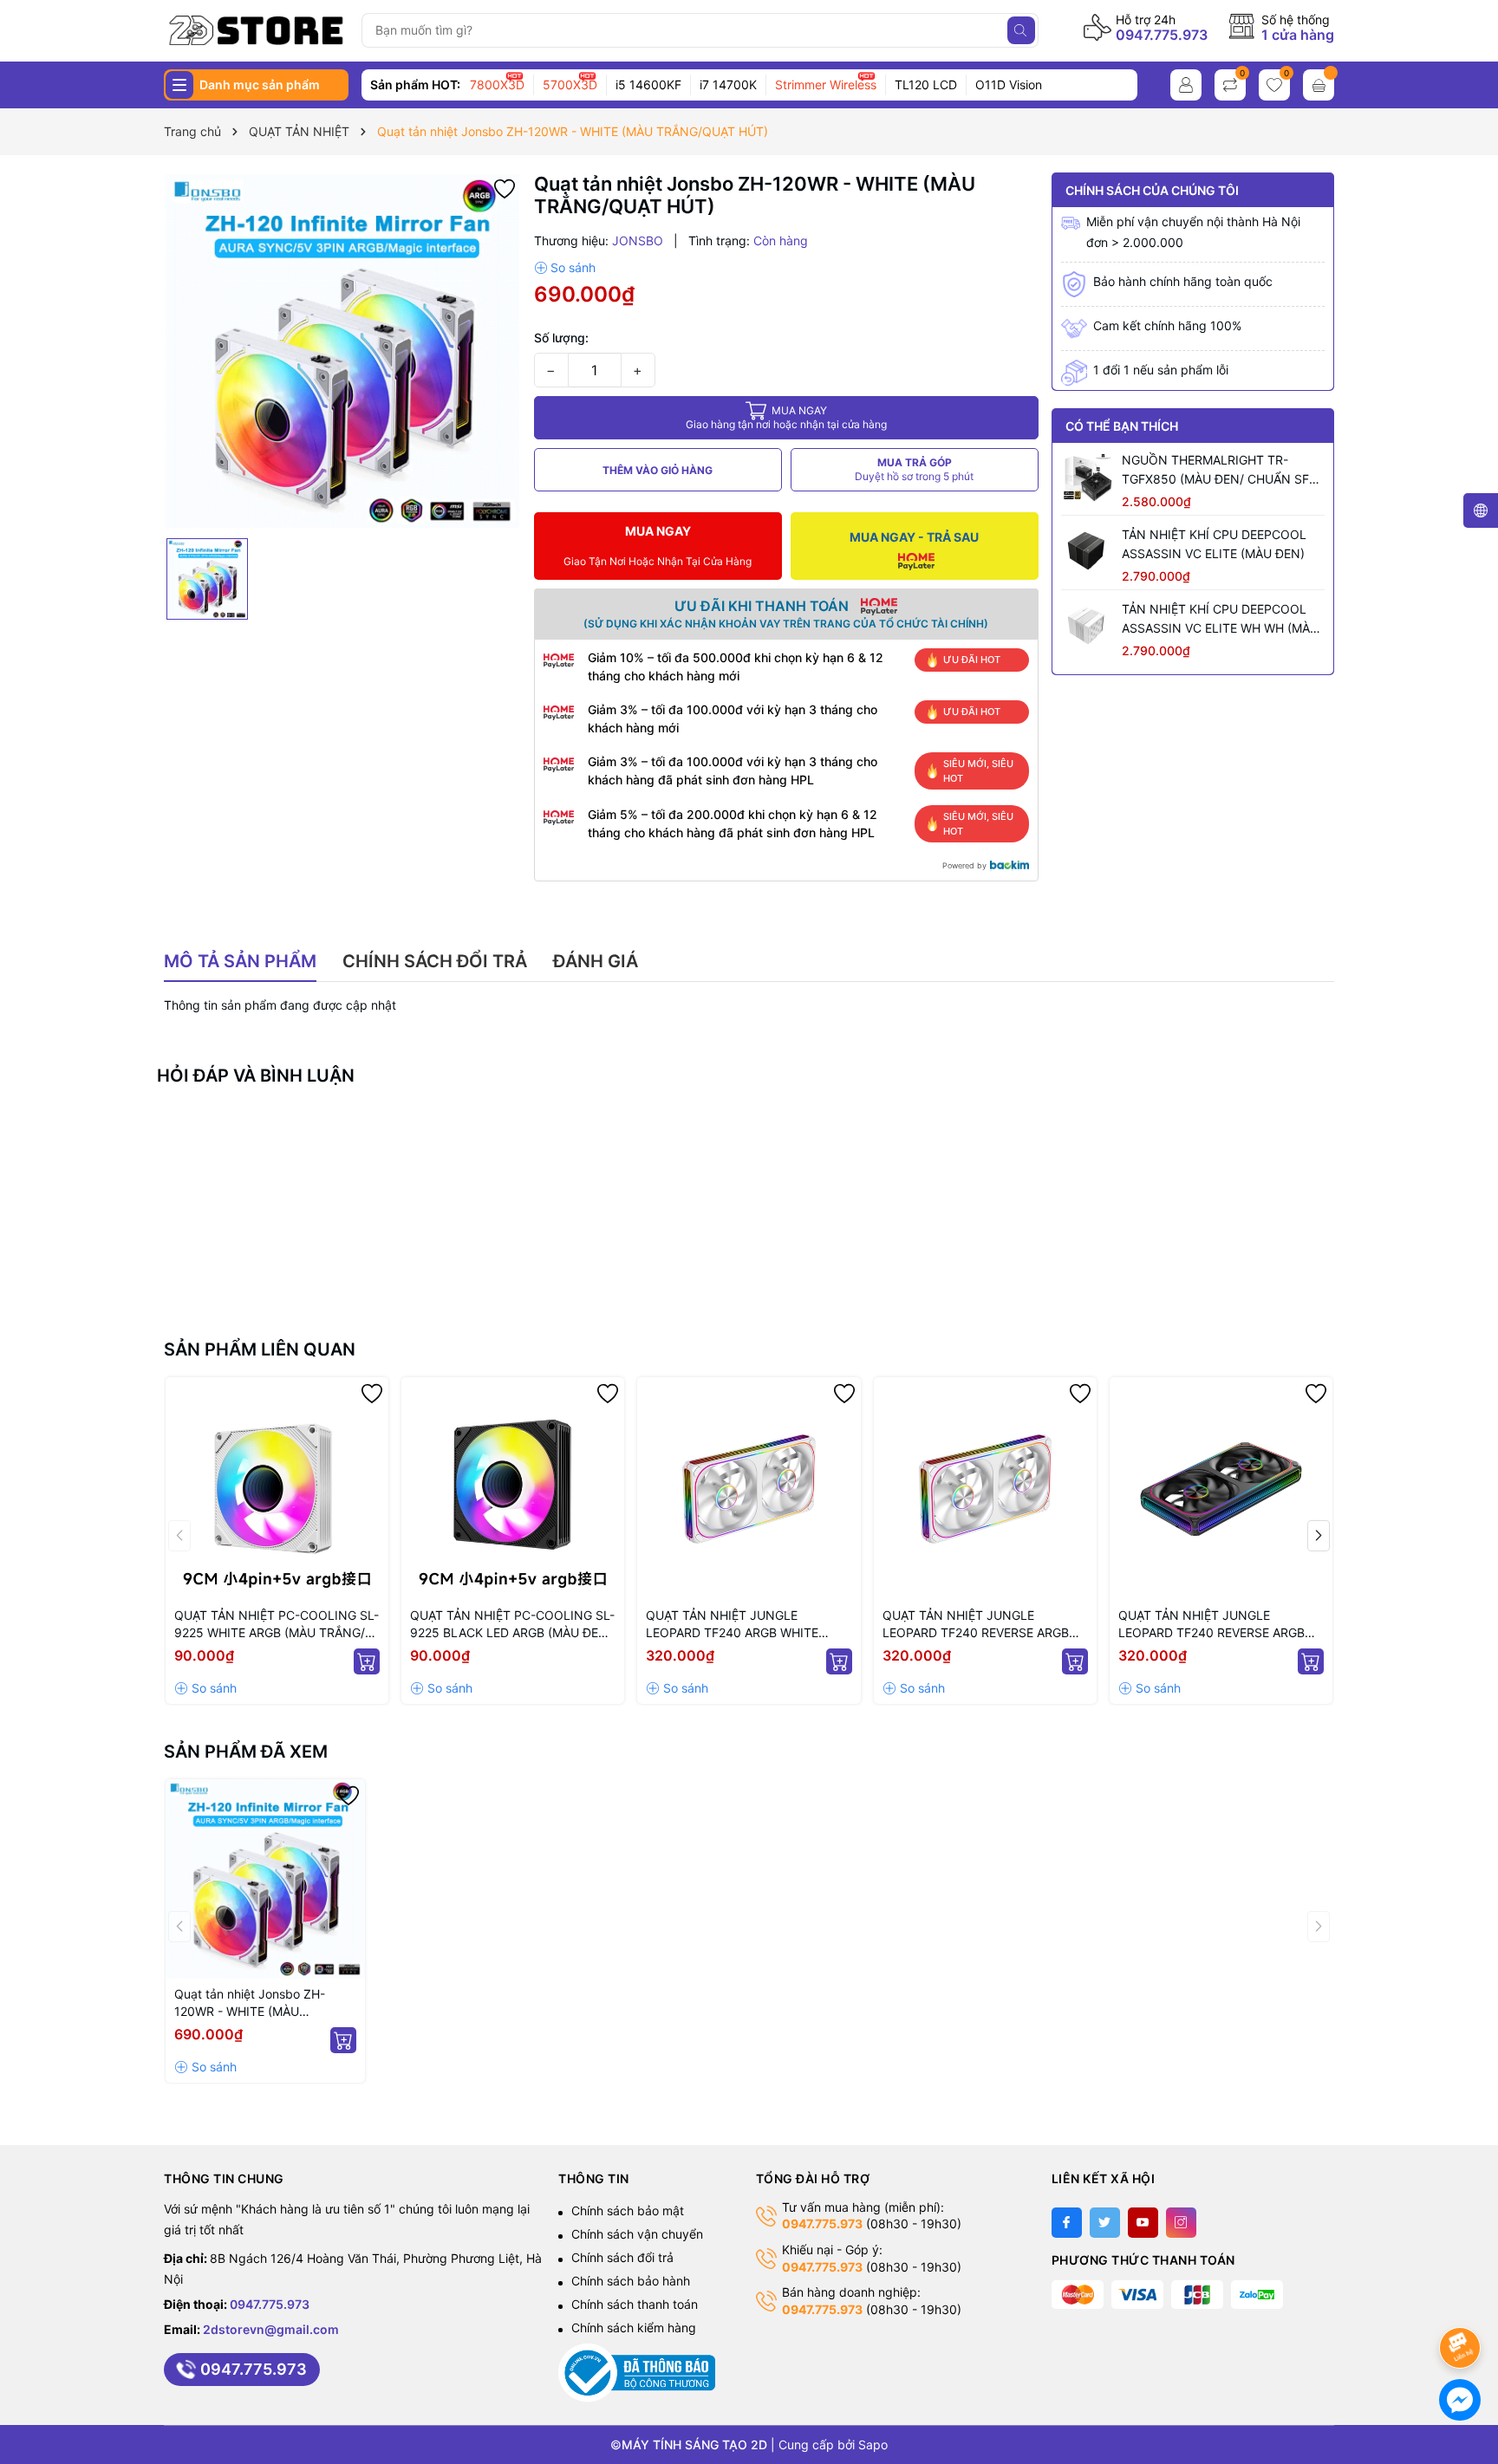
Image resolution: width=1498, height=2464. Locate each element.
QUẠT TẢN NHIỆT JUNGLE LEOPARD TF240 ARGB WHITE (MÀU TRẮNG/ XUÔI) (732, 1625)
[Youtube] (1143, 2223)
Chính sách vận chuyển (637, 2234)
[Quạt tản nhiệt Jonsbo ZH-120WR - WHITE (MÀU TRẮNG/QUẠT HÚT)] (265, 1879)
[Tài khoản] (1186, 85)
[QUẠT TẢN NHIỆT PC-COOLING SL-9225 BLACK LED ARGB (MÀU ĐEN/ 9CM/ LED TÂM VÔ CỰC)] (513, 1489)
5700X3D (570, 85)
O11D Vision (1009, 85)
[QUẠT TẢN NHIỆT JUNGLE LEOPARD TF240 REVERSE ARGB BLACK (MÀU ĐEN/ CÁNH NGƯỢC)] (1221, 1489)
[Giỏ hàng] (1319, 85)
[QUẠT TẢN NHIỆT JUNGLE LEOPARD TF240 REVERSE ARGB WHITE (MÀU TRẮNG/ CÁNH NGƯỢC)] (985, 1489)
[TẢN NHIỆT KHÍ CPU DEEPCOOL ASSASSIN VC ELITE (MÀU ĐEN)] (1087, 551)
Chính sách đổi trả (622, 2257)
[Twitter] (1105, 2223)
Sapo (873, 2444)
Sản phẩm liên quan (260, 1349)
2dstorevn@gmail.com (271, 2329)
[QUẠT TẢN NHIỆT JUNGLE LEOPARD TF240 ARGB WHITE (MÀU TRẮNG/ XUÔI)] (749, 1489)
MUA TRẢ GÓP (914, 469)
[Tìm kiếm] (1021, 30)
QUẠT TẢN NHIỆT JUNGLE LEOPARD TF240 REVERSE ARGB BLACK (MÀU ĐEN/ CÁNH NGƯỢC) (1218, 1625)
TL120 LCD (926, 85)
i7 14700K (728, 85)
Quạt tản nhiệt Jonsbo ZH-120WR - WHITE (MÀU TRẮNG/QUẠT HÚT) (250, 2003)
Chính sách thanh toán (635, 2304)
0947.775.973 (1162, 35)
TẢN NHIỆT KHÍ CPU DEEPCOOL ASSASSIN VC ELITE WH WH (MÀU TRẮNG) (1220, 620)
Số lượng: (561, 338)
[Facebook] (1067, 2223)
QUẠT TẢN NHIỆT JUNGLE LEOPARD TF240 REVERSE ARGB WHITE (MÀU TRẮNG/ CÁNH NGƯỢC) (976, 1625)
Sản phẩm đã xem (246, 1752)
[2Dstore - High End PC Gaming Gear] (257, 30)
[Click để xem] (342, 351)
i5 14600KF (648, 85)
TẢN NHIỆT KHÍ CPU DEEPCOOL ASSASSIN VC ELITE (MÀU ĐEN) (1214, 544)
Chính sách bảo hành (631, 2281)
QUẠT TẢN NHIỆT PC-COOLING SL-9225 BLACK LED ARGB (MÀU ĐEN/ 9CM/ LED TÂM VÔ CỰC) (512, 1625)
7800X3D (497, 85)
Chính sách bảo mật (628, 2210)
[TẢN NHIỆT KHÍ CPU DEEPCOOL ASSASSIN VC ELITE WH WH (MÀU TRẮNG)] (1087, 626)
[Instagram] (1181, 2223)
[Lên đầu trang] (1463, 2301)
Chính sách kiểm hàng (634, 2327)
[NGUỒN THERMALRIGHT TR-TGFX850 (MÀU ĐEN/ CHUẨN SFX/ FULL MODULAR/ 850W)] (1087, 477)
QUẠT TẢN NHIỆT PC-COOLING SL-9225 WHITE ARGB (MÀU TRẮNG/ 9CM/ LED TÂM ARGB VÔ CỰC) (277, 1625)
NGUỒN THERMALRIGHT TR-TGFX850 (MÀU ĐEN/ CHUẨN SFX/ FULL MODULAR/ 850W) (1221, 471)
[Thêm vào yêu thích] (505, 188)
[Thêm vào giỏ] (367, 1661)
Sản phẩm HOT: (415, 85)
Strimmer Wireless (826, 85)
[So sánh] (565, 268)
